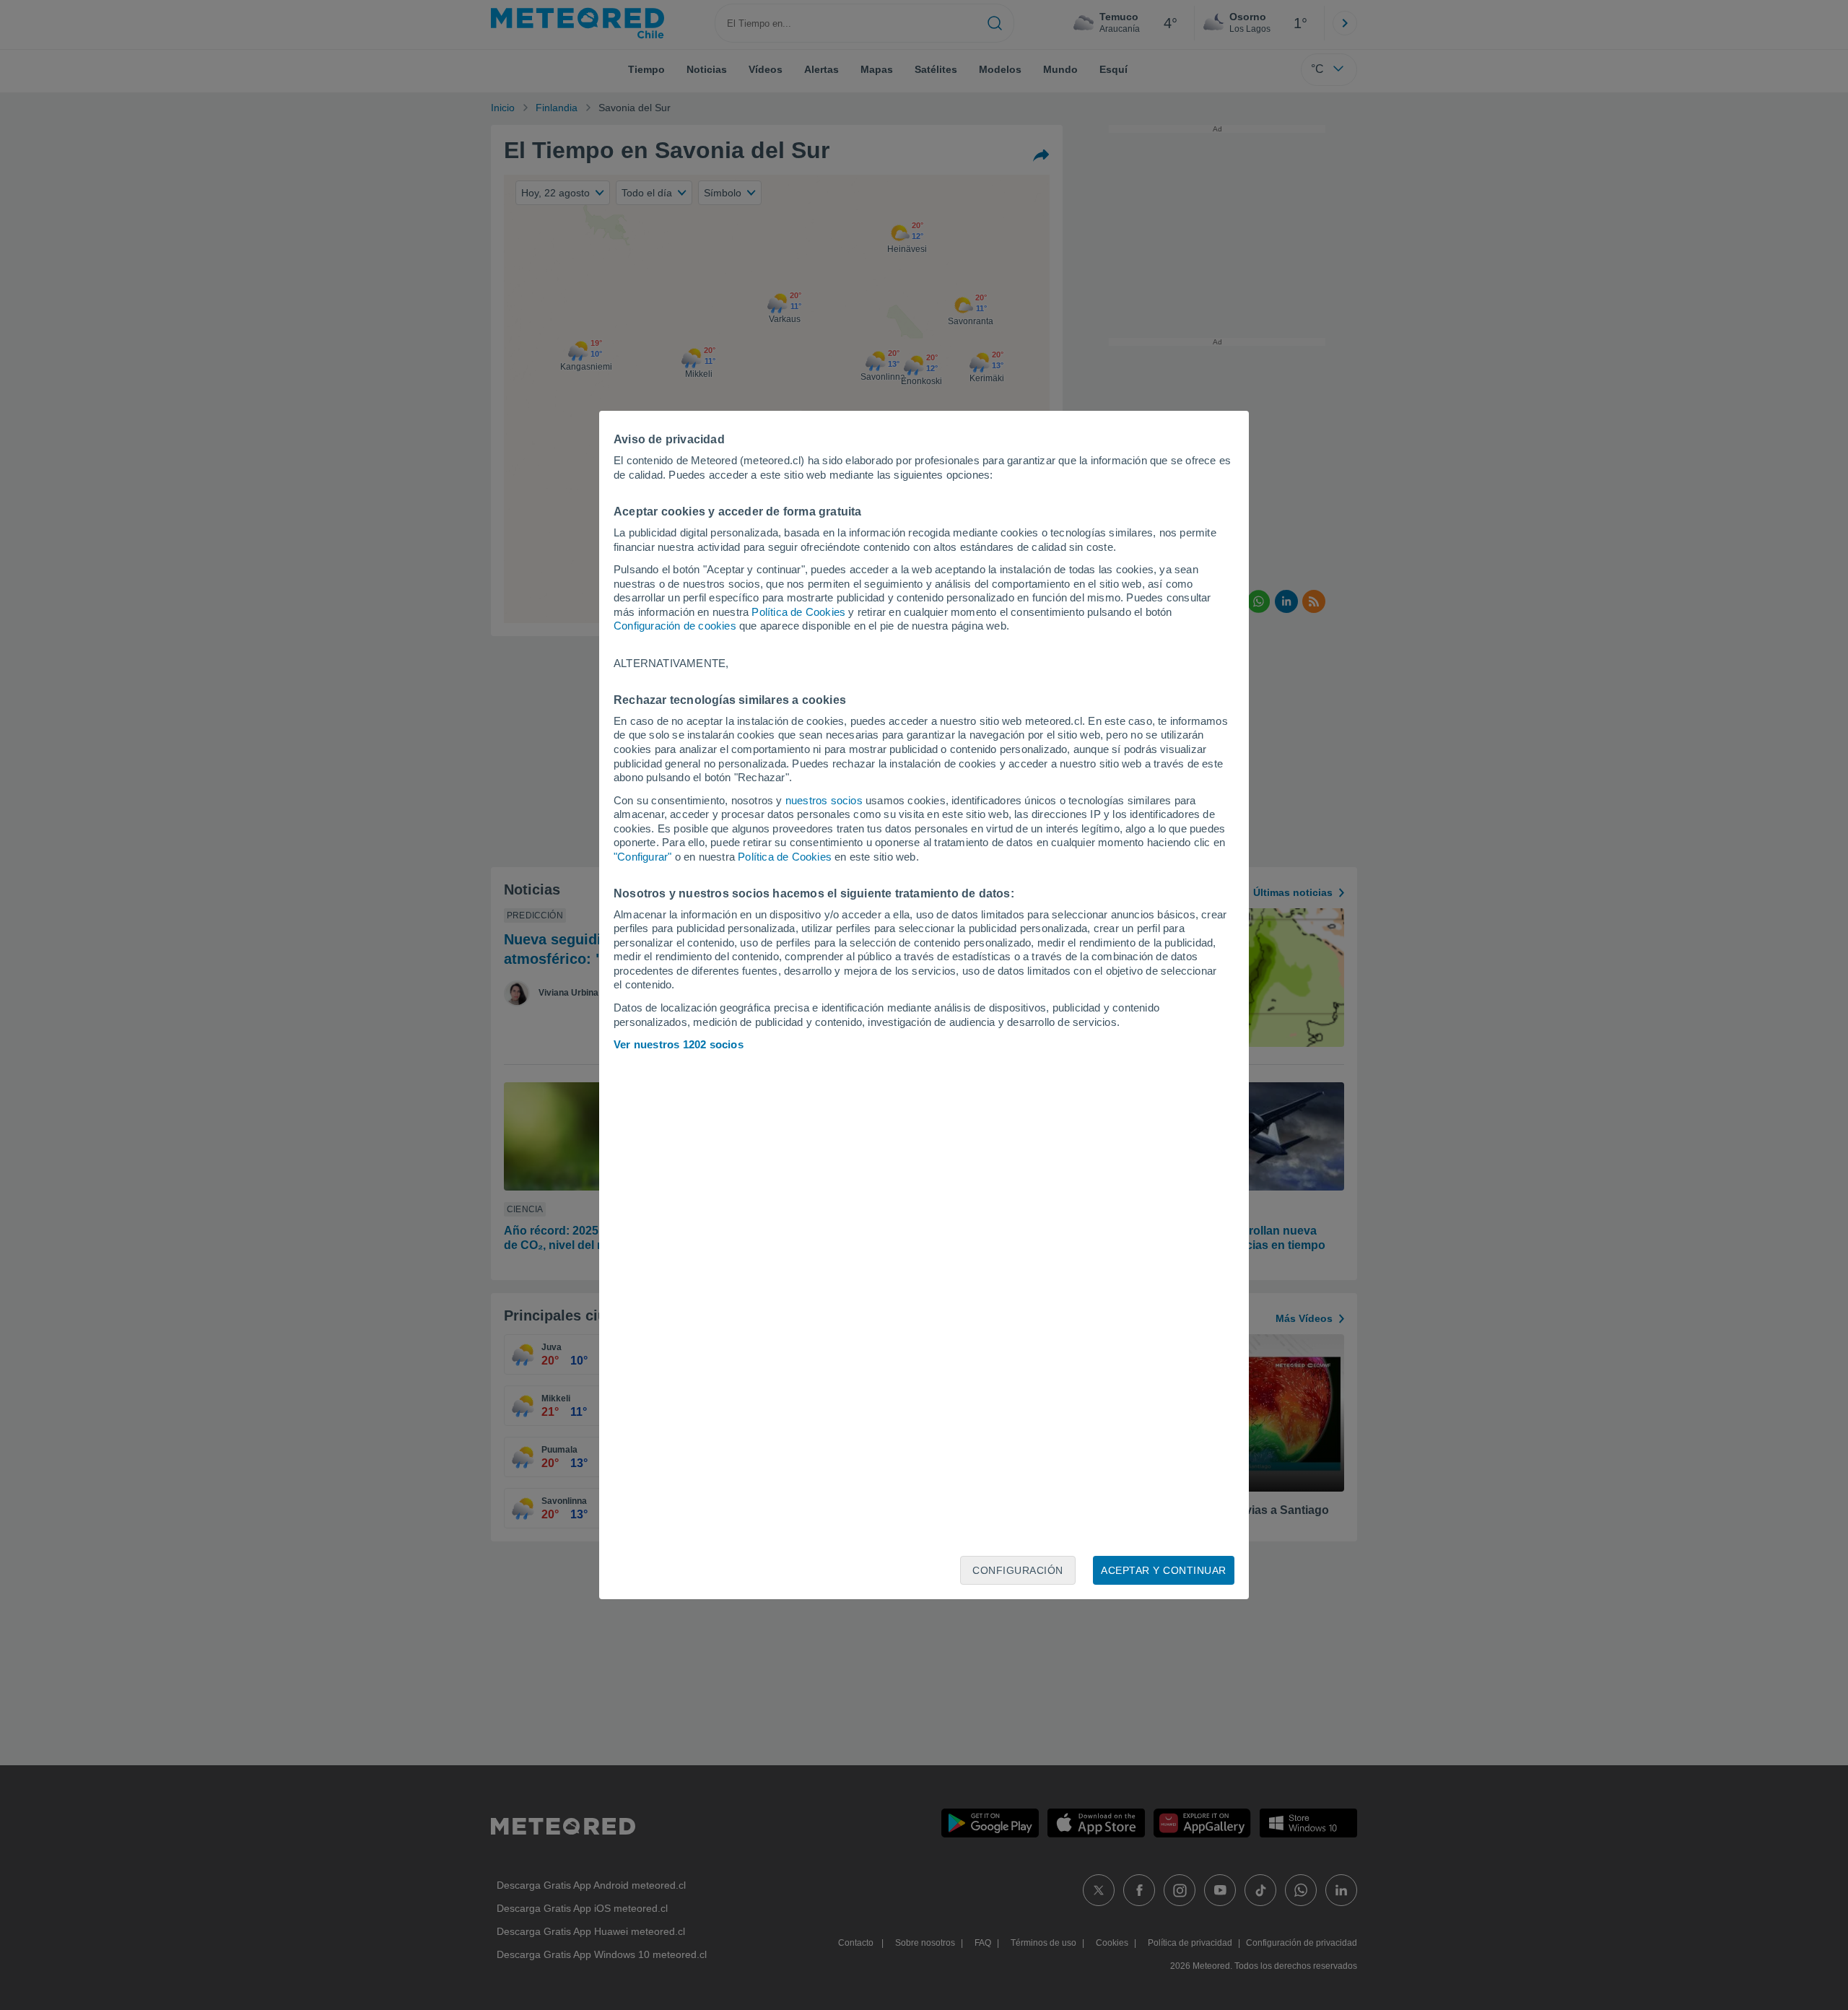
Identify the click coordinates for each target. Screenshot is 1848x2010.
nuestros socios (824, 800)
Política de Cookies (798, 612)
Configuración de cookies (675, 626)
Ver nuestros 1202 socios (679, 1044)
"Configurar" (642, 857)
